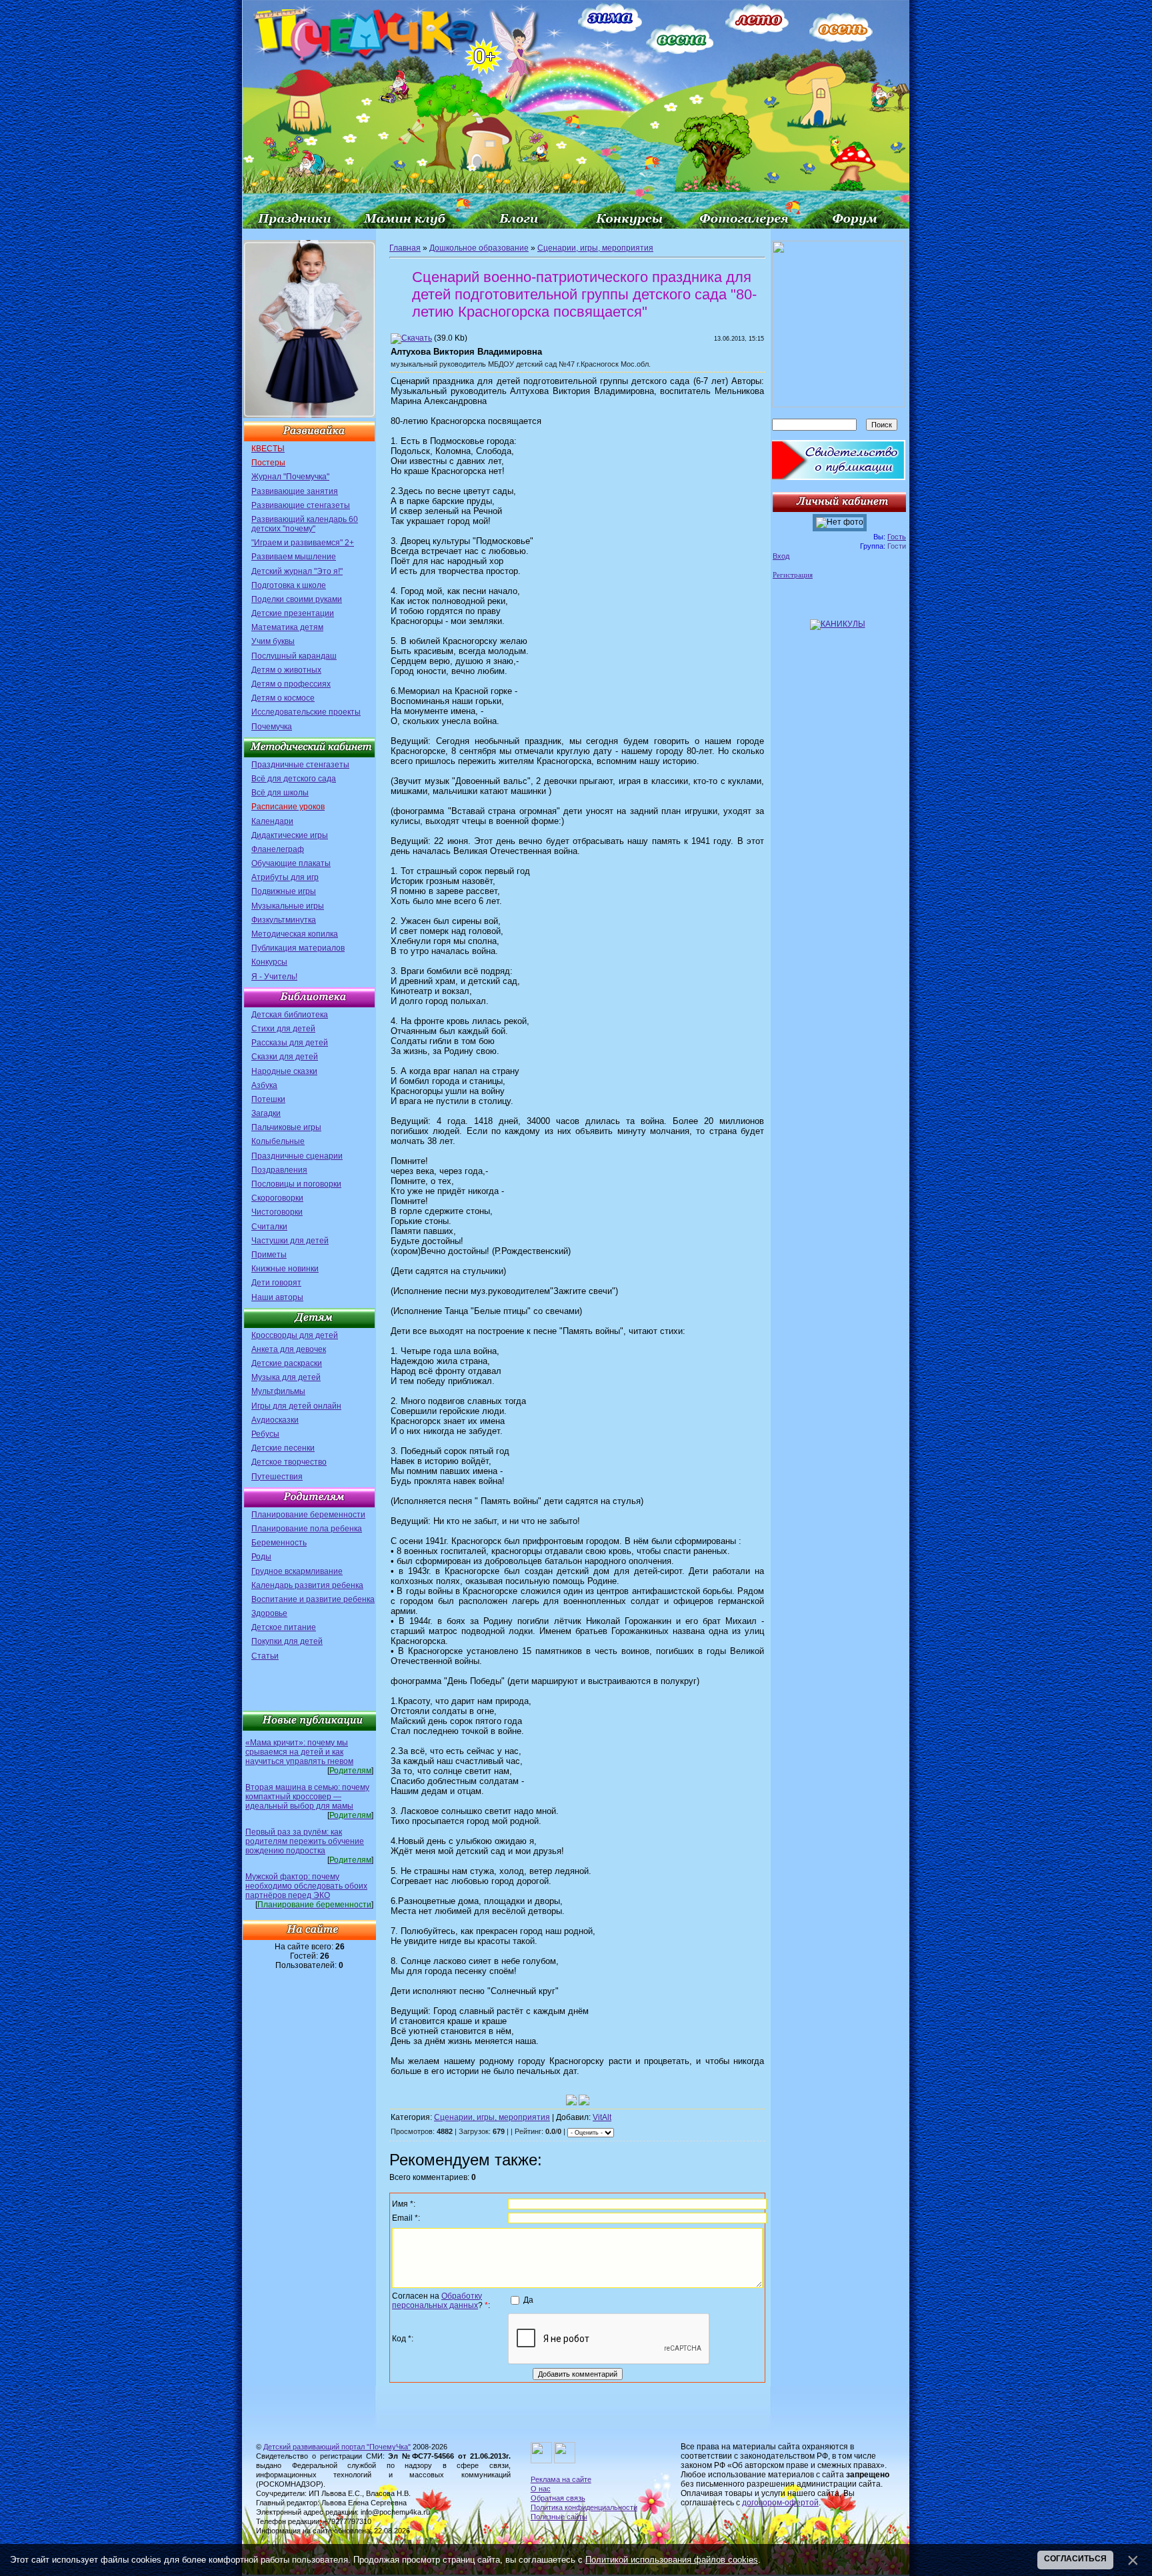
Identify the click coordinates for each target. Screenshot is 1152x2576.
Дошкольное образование (479, 248)
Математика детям (287, 627)
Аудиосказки (275, 1420)
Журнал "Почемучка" (290, 477)
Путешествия (277, 1477)
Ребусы (265, 1434)
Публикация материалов (298, 948)
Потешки (268, 1099)
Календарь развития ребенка (307, 1585)
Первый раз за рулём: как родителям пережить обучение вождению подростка (305, 1841)
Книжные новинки (285, 1269)
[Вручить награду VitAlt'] (584, 2100)
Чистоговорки (277, 1212)
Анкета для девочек (289, 1349)
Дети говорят (276, 1283)
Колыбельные (278, 1141)
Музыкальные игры (288, 906)
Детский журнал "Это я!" (297, 571)
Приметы (269, 1255)
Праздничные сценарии (297, 1156)
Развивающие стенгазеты (301, 505)
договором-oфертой (780, 2503)
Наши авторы (277, 1297)
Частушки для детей (290, 1241)
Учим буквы (273, 641)
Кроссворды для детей (295, 1335)
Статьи (265, 1656)
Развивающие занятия (295, 491)
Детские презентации (293, 613)
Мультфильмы (278, 1391)
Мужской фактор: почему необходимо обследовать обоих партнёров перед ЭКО (306, 1886)
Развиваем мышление (294, 557)
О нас (541, 2489)
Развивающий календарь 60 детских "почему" (305, 524)
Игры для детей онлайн (296, 1406)
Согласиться (1075, 2559)
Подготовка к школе (289, 585)
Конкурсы (269, 962)
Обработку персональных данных (437, 2301)
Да (528, 2300)
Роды (261, 1557)
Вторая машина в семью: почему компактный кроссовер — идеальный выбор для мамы (307, 1797)
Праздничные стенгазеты (300, 765)
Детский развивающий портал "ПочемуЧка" (337, 2447)
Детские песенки (283, 1448)
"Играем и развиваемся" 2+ (303, 543)
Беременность (279, 1543)
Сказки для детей (285, 1057)
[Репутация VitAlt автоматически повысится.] (571, 2100)
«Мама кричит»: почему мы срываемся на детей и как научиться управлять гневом (299, 1752)
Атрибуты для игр (285, 877)
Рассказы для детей (290, 1043)
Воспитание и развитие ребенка (313, 1599)
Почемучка (272, 727)
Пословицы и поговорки (296, 1184)
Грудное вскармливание (297, 1571)
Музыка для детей (286, 1377)
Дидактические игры (290, 835)
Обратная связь (558, 2498)
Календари (272, 821)
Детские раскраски (287, 1363)
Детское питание (284, 1627)
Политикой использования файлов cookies (672, 2560)
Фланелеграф (278, 849)
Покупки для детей (287, 1641)
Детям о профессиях (291, 684)
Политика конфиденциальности (584, 2507)
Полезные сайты (559, 2517)
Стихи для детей (283, 1029)
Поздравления (279, 1170)
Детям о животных (286, 670)
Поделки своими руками (297, 599)
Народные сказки (284, 1071)
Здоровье (269, 1613)
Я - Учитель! (274, 977)
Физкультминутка (284, 920)
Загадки (266, 1113)
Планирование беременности (308, 1515)
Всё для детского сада (294, 779)
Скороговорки (277, 1198)
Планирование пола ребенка (307, 1529)
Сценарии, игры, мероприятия (595, 248)
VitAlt (602, 2117)
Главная (405, 248)
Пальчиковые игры (286, 1127)
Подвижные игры (284, 891)
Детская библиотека (290, 1015)
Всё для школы (280, 793)
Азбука (264, 1085)
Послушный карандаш (294, 656)
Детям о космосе (283, 698)
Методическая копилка (295, 934)
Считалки (269, 1227)
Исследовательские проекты (306, 712)
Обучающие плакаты (291, 863)
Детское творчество (289, 1462)
